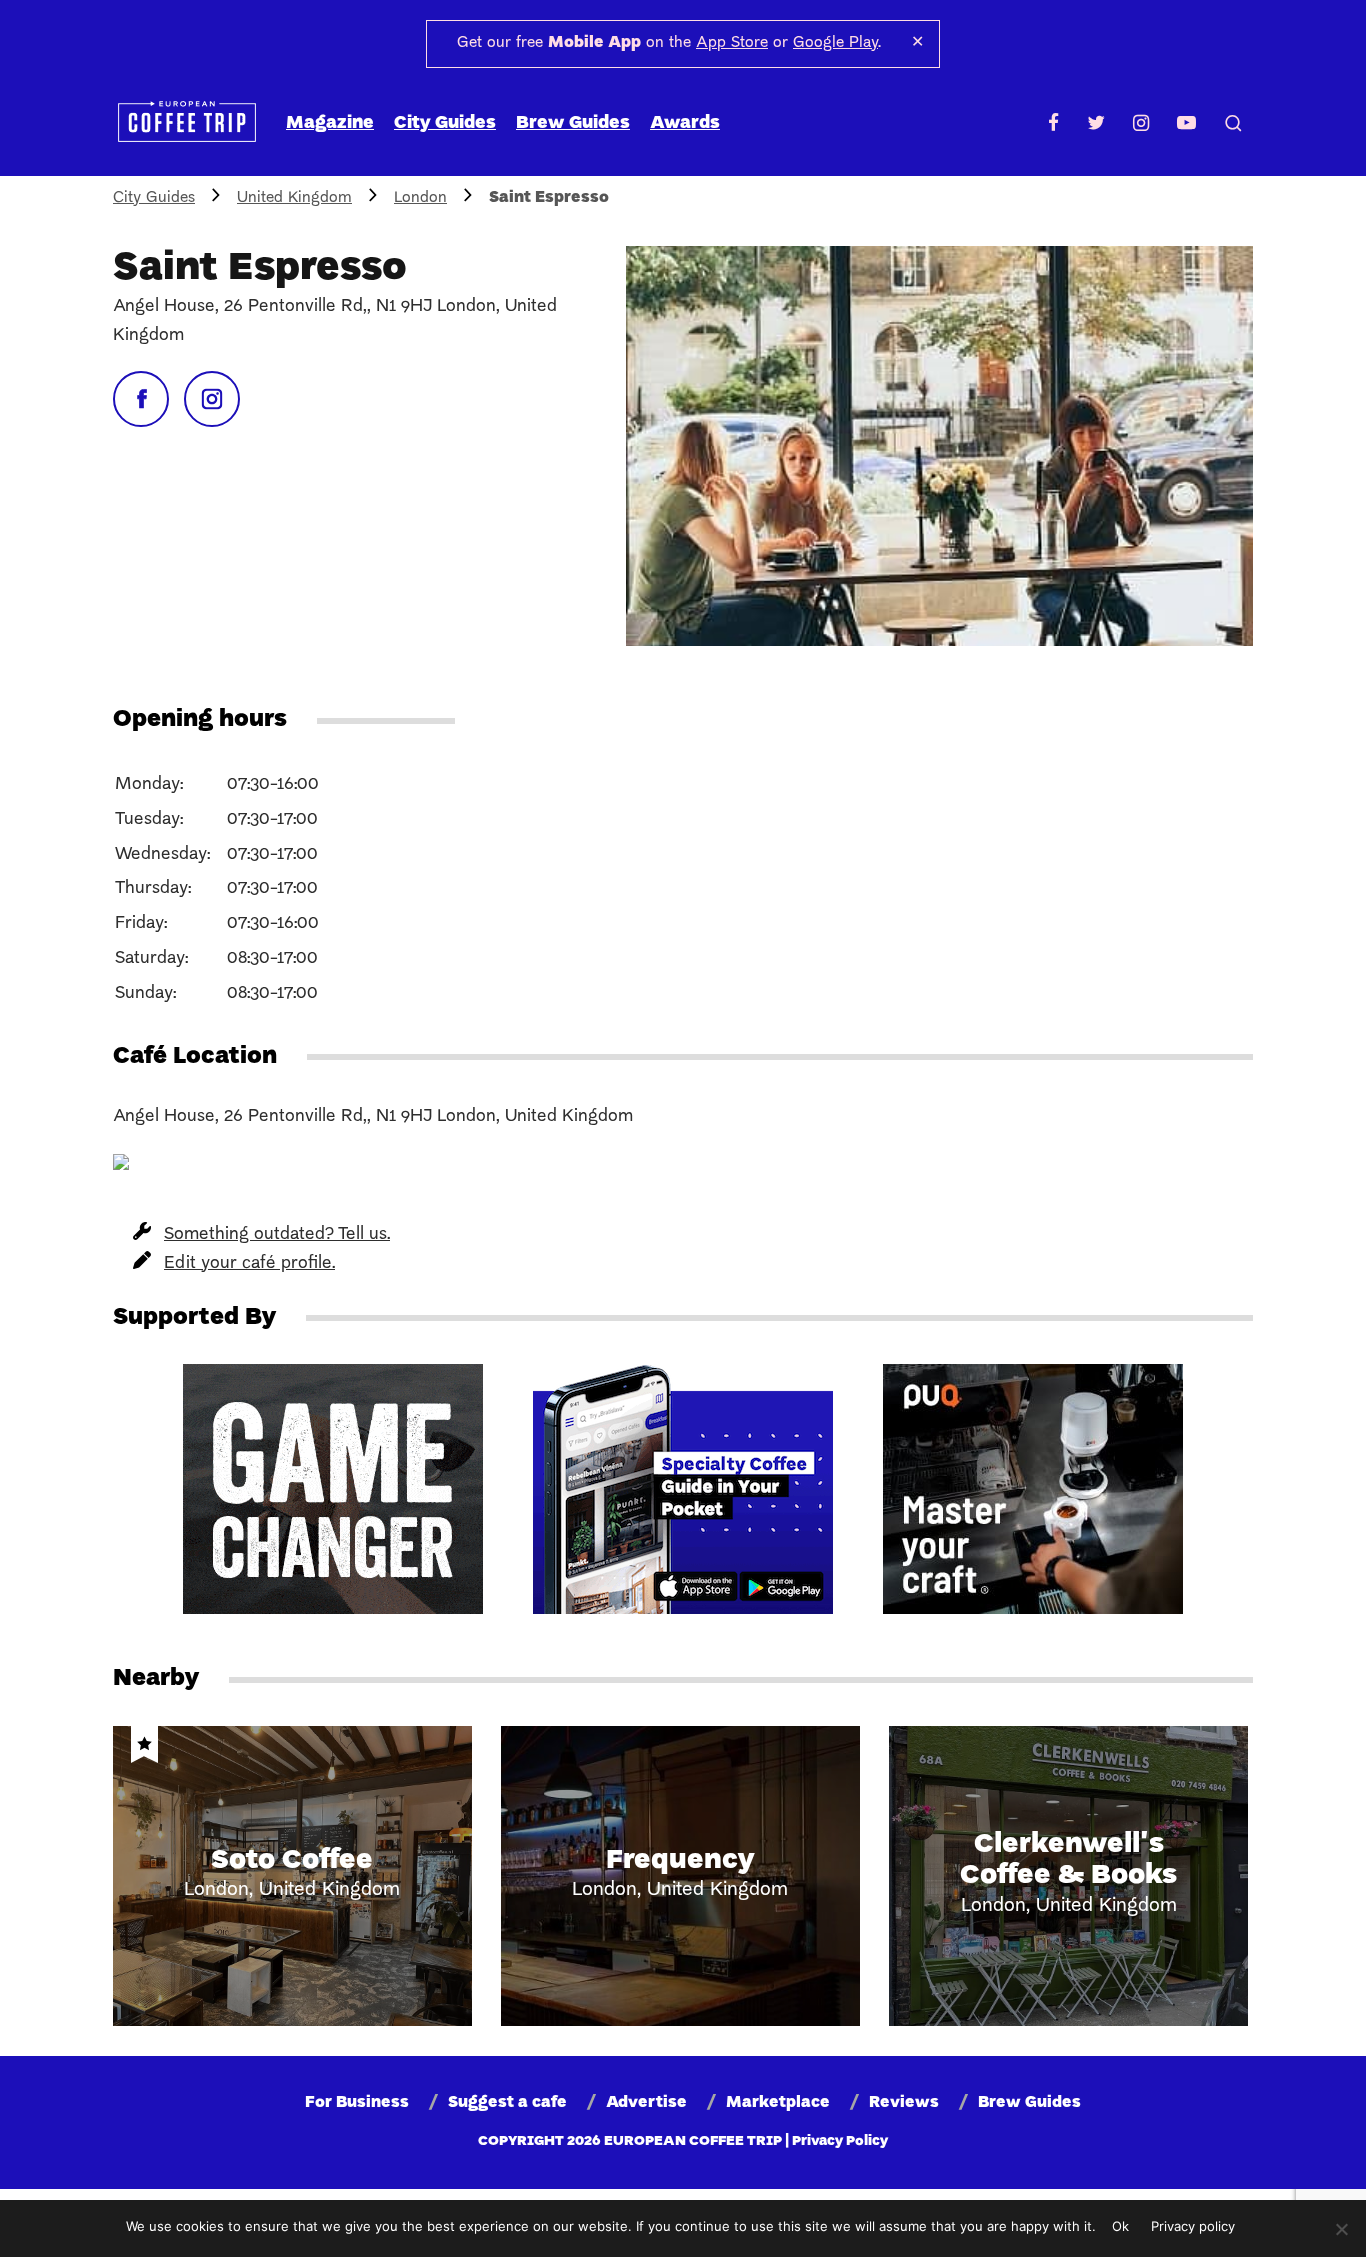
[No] (1341, 2229)
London (420, 198)
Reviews (904, 2103)
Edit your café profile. (249, 1263)
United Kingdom (294, 198)
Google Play (835, 43)
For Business (357, 2103)
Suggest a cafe (507, 2103)
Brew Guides (573, 123)
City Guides (445, 123)
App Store (732, 43)
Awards (685, 123)
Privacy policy (1193, 2226)
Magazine (330, 123)
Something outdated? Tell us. (277, 1234)
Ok (1120, 2226)
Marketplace (778, 2103)
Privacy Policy (840, 2141)
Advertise (646, 2103)
